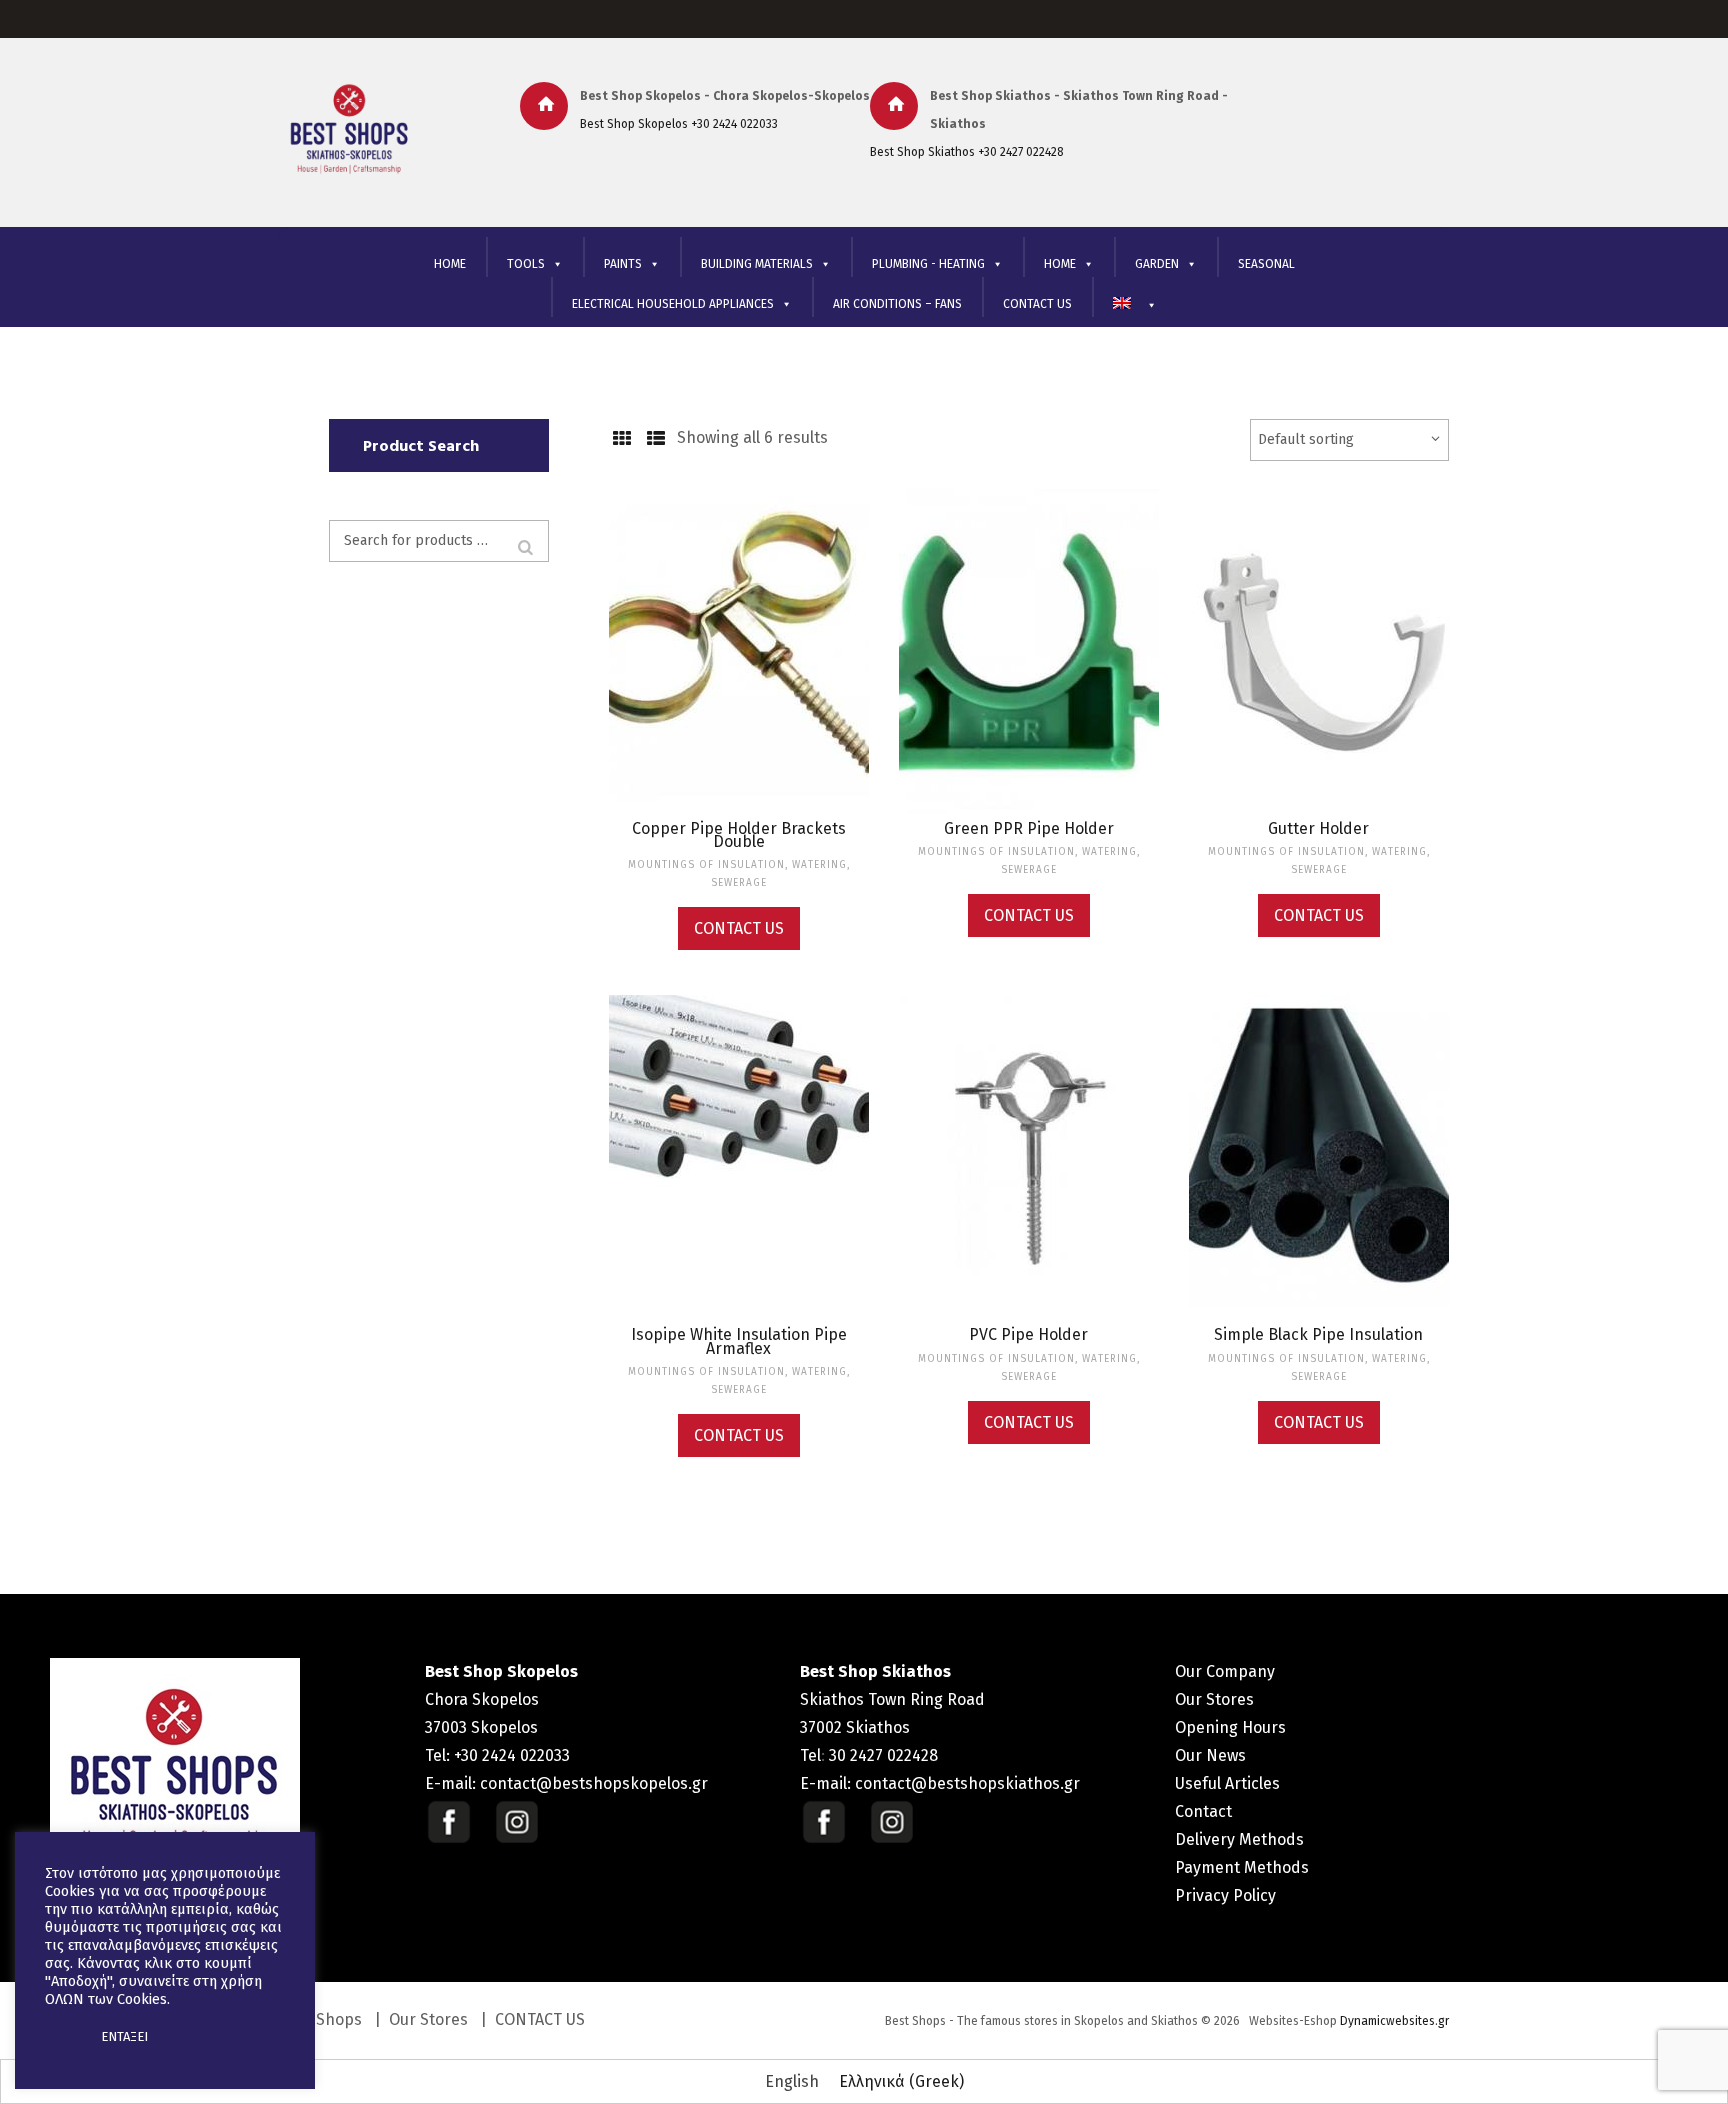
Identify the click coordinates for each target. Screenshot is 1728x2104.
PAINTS (623, 264)
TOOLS (526, 264)
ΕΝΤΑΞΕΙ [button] (124, 2036)
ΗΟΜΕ (1060, 264)
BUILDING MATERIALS (757, 264)
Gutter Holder (1318, 828)
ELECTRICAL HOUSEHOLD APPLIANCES (673, 304)
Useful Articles (1227, 1783)
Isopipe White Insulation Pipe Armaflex (739, 1341)
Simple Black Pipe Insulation (1318, 1334)
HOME (450, 264)
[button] (62, 2037)
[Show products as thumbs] (621, 439)
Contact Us (739, 928)
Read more (738, 670)
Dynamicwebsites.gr (1394, 2021)
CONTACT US (1037, 304)
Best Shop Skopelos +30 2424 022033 (679, 124)
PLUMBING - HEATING (928, 264)
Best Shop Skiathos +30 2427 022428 (967, 152)
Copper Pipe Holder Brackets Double (739, 835)
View (738, 628)
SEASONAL (1266, 264)
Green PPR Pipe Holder (1029, 828)
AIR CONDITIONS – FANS (897, 304)
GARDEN (1157, 264)
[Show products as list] (655, 439)
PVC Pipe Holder (1028, 1334)
